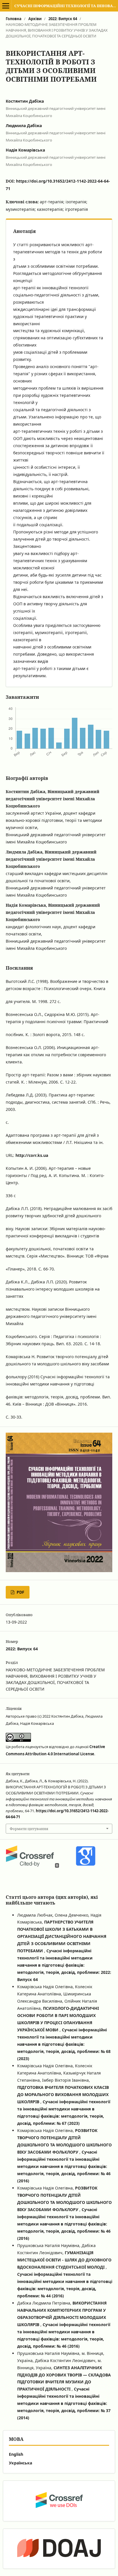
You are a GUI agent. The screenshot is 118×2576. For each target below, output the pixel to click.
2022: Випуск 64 (63, 19)
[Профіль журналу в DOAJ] (59, 2549)
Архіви (35, 19)
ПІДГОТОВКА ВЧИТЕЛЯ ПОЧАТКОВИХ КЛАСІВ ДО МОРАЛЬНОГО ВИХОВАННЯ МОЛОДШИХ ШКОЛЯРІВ (63, 2094)
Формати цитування (29, 1829)
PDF (20, 1592)
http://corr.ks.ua (32, 1155)
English (16, 2454)
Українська (20, 2463)
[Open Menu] (6, 6)
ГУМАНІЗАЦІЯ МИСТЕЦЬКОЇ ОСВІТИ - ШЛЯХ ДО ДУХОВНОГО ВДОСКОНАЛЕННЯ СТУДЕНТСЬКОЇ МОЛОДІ (64, 2260)
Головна (14, 19)
